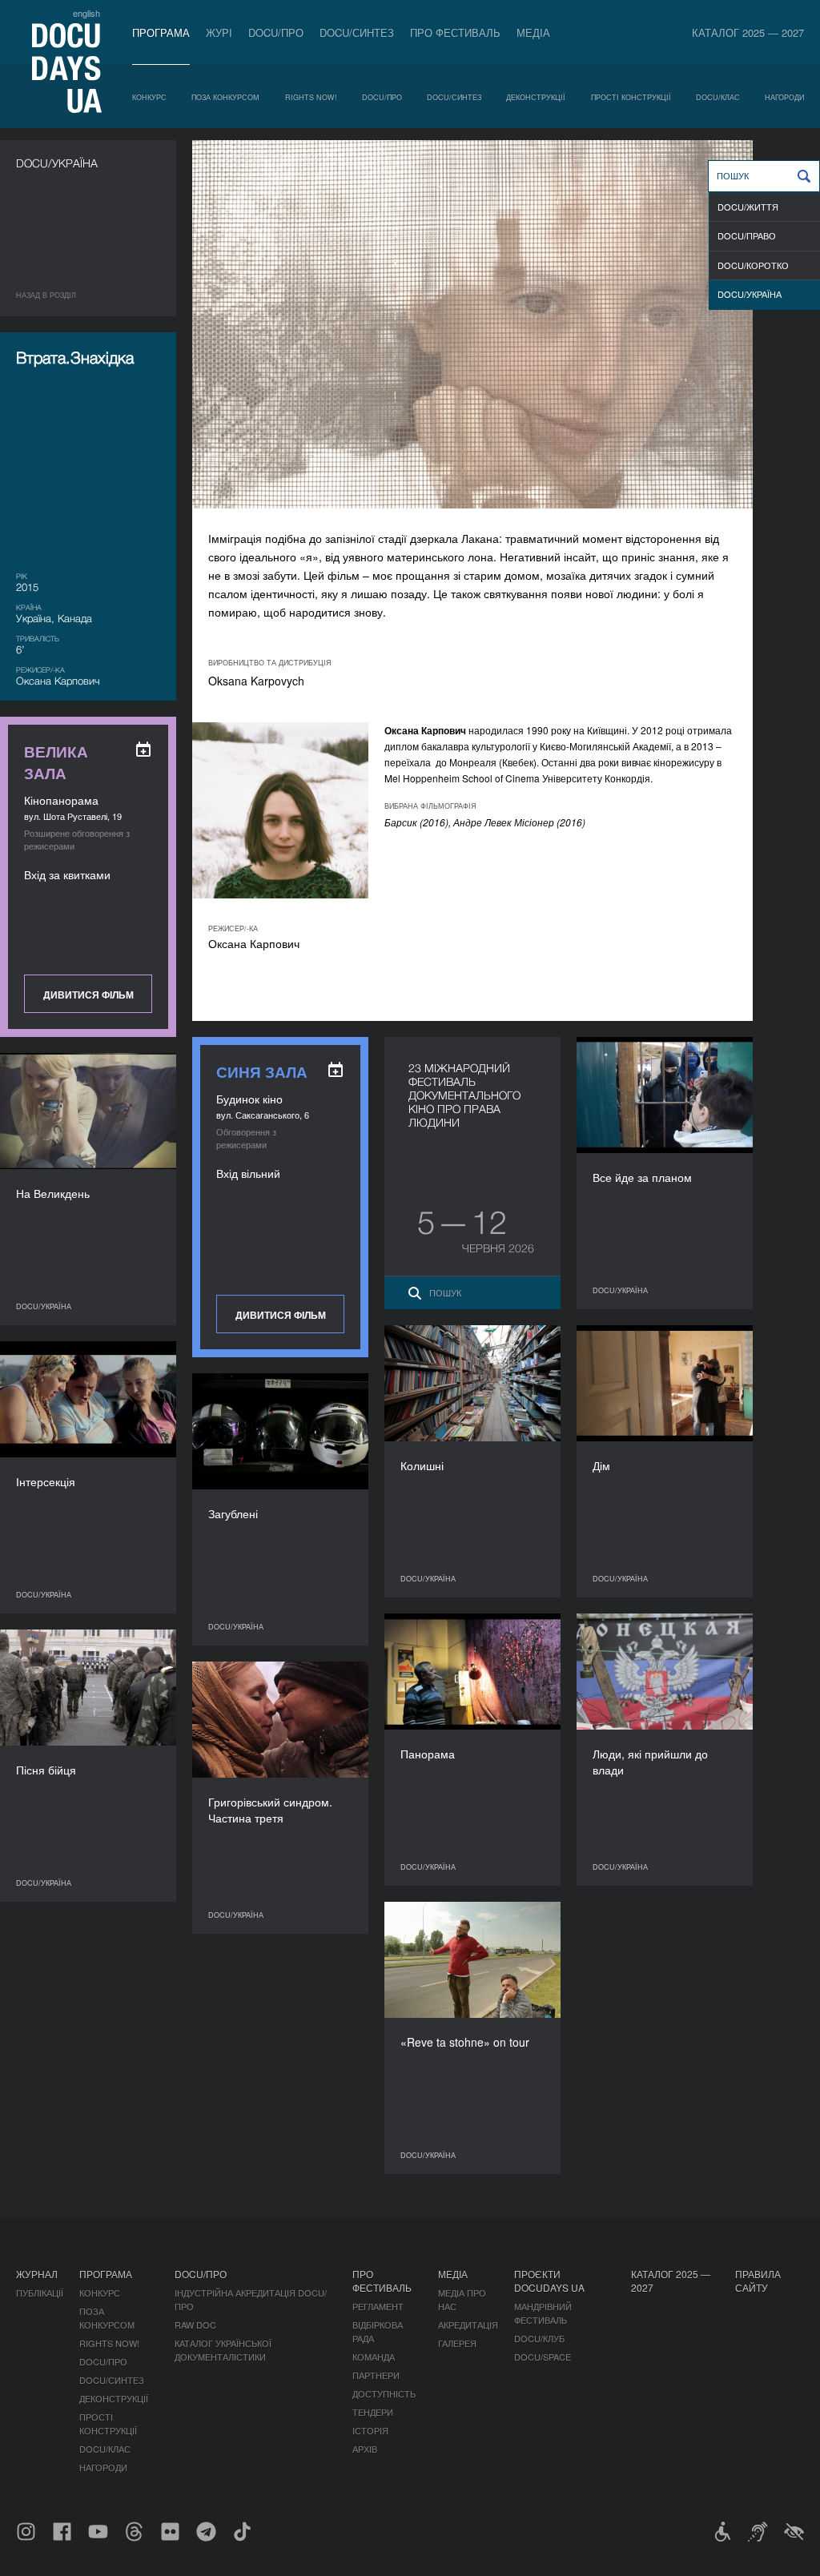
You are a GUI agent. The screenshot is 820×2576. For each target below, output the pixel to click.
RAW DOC (195, 2325)
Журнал (37, 2274)
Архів (365, 2449)
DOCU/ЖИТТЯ (748, 207)
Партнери (376, 2375)
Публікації (40, 2293)
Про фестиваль (455, 32)
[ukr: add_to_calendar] (143, 749)
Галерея (457, 2343)
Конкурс (149, 97)
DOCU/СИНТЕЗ (357, 32)
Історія (370, 2430)
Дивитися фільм (88, 995)
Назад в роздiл (46, 295)
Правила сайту (758, 2281)
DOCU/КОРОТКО (753, 265)
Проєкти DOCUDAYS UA (549, 2281)
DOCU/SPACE (543, 2357)
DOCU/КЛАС (718, 97)
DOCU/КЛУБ (539, 2338)
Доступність (384, 2393)
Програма (161, 32)
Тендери (373, 2412)
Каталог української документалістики (223, 2350)
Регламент (378, 2306)
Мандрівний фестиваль (543, 2313)
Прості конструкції (631, 97)
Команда (374, 2357)
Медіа (533, 32)
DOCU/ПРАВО (747, 235)
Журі (219, 32)
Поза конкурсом (225, 97)
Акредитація (468, 2325)
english (86, 13)
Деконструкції (536, 97)
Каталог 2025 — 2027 (748, 32)
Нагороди (784, 97)
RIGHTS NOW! (311, 97)
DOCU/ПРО (276, 32)
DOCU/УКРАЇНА (750, 294)
